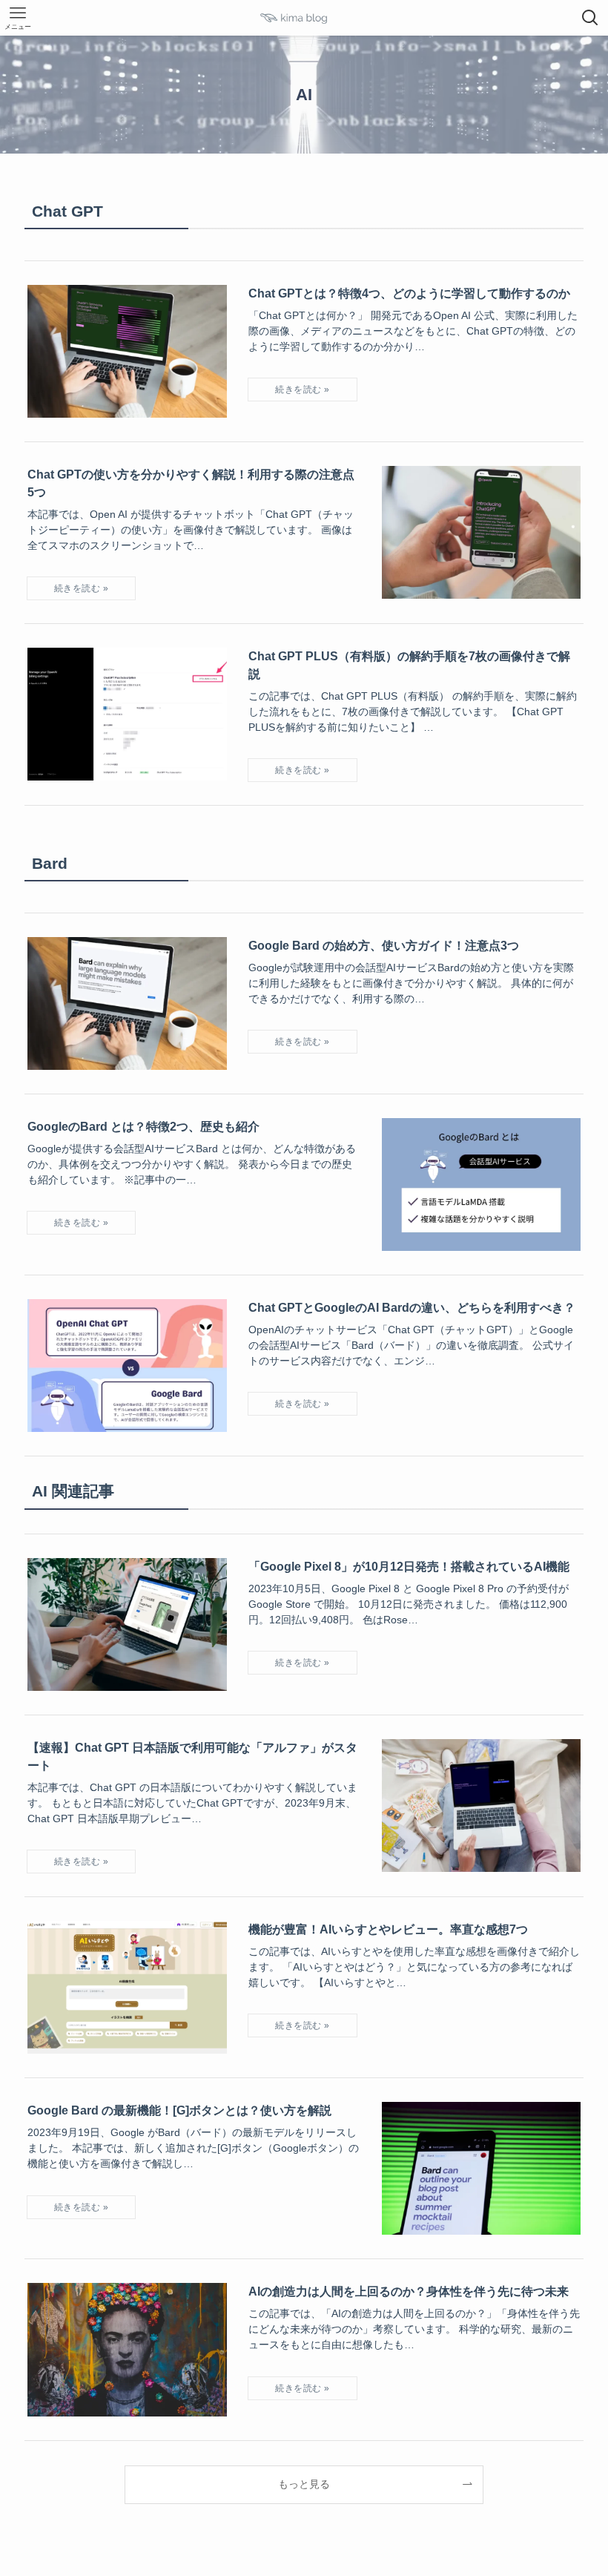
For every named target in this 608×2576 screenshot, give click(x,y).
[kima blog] (304, 18)
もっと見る (304, 2484)
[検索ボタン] (590, 18)
